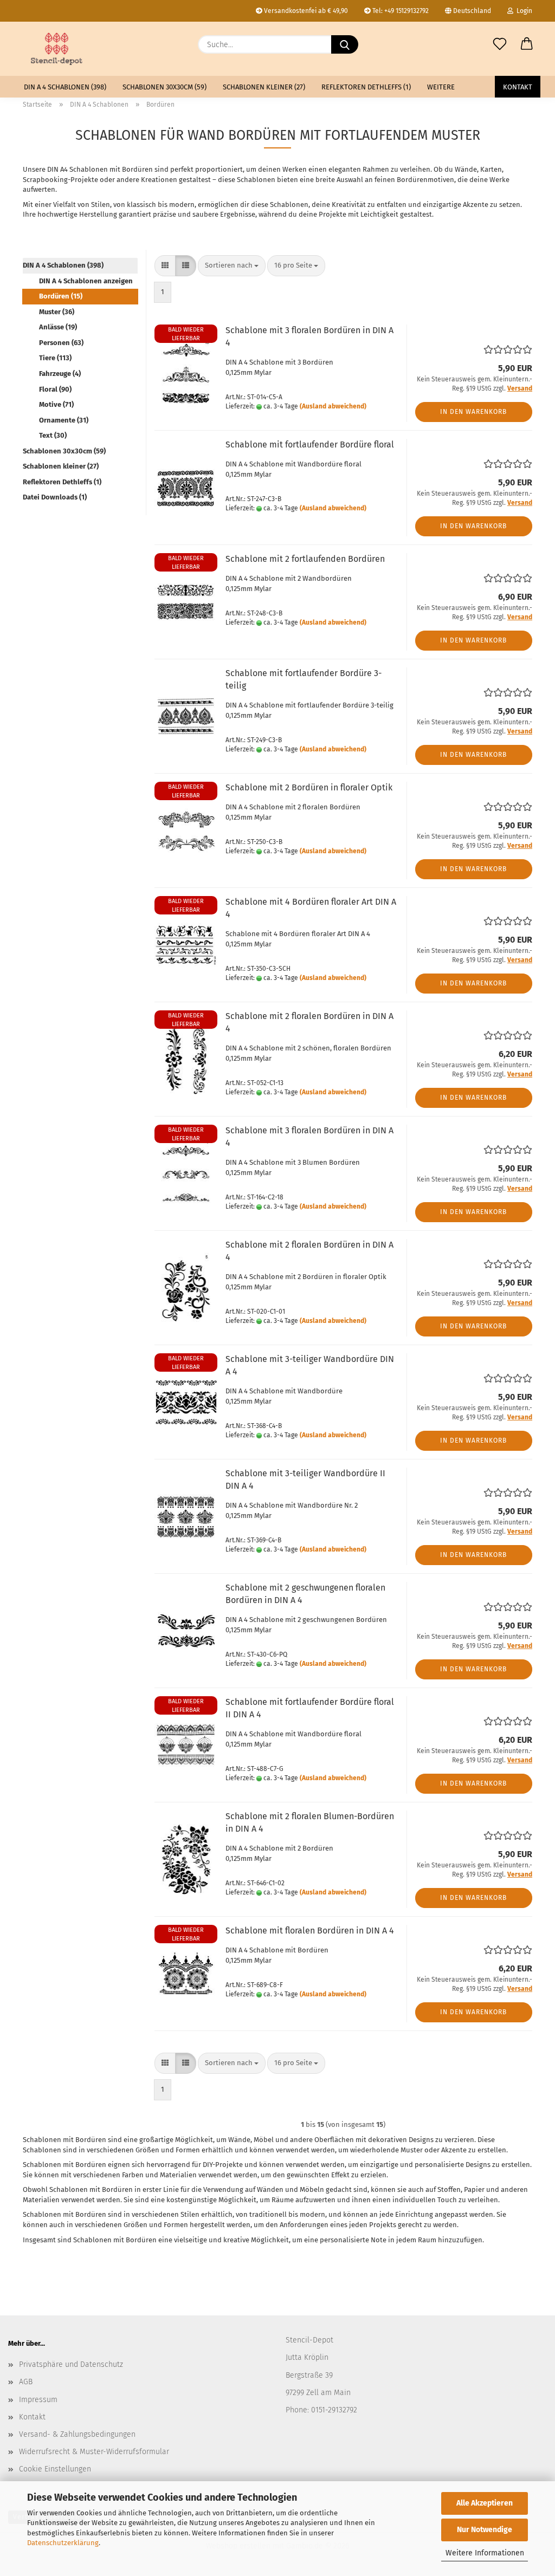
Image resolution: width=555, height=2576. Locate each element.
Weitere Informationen (485, 2553)
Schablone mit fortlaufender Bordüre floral (310, 445)
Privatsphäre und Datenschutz (71, 2364)
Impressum (38, 2400)
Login (523, 11)
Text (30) (53, 435)
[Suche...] (345, 44)
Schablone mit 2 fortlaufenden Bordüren (305, 559)
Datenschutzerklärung (63, 2543)
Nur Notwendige (485, 2530)
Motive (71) (56, 404)
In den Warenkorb (473, 412)
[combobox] (232, 266)
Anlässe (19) (58, 327)
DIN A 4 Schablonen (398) (65, 87)
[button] (527, 44)
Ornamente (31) (64, 420)
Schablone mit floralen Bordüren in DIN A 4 (310, 1931)
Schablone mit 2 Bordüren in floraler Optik (309, 787)
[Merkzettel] (500, 44)
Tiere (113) (55, 358)
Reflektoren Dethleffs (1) (366, 87)
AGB (26, 2382)
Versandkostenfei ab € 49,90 (305, 11)
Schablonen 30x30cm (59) (164, 87)
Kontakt (518, 87)
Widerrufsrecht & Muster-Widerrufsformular (94, 2452)
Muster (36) (57, 312)
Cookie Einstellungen (55, 2469)
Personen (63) (61, 343)
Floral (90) (55, 389)
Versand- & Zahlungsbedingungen (77, 2434)
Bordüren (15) (61, 296)
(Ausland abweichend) (333, 406)
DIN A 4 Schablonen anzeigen (86, 281)
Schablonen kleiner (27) (264, 87)
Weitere (441, 87)
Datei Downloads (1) (55, 497)
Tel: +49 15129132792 (400, 11)
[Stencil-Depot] (57, 49)
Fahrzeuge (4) (60, 374)
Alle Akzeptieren (485, 2503)
